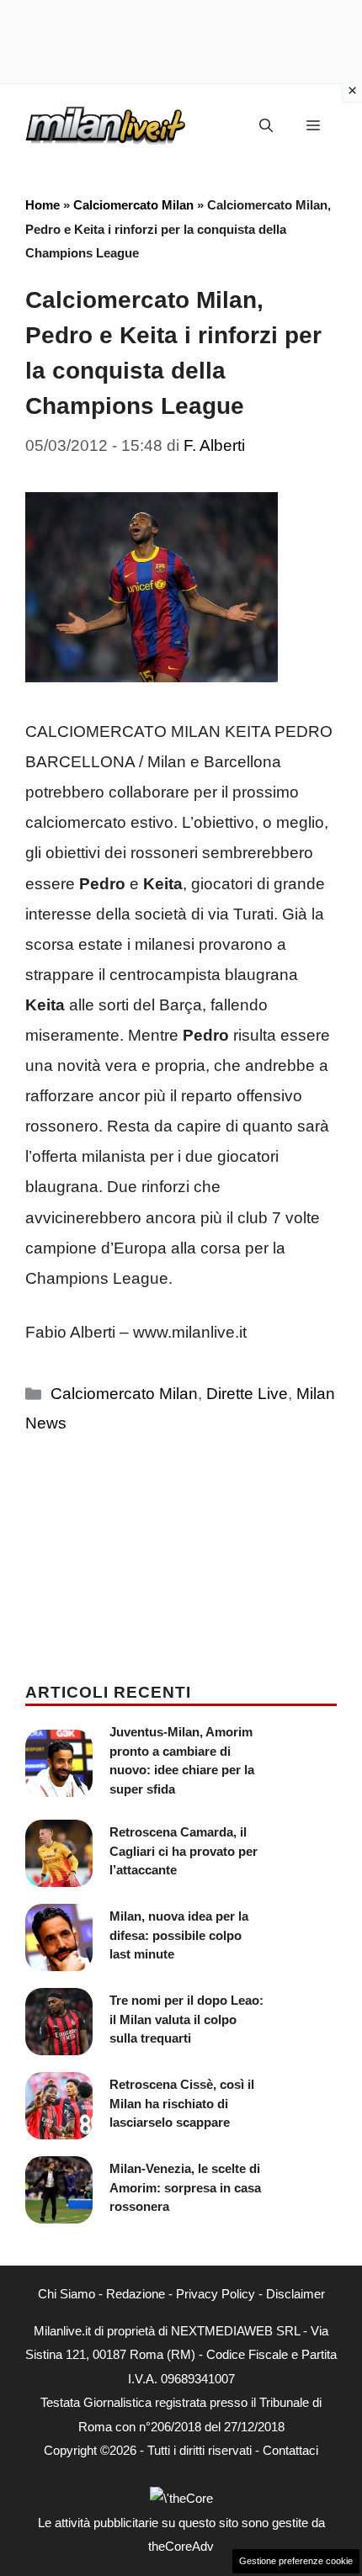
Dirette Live (247, 1394)
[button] (266, 126)
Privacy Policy (216, 2294)
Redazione (136, 2294)
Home (43, 205)
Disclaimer (295, 2294)
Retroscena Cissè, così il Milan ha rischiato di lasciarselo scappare (182, 2103)
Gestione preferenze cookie (296, 2561)
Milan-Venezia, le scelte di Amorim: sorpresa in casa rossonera (185, 2187)
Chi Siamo (67, 2294)
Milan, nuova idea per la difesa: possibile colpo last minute (179, 1935)
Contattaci (290, 2450)
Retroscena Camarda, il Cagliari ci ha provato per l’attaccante (184, 1851)
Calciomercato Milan (133, 205)
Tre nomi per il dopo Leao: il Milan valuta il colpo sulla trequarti (186, 2019)
